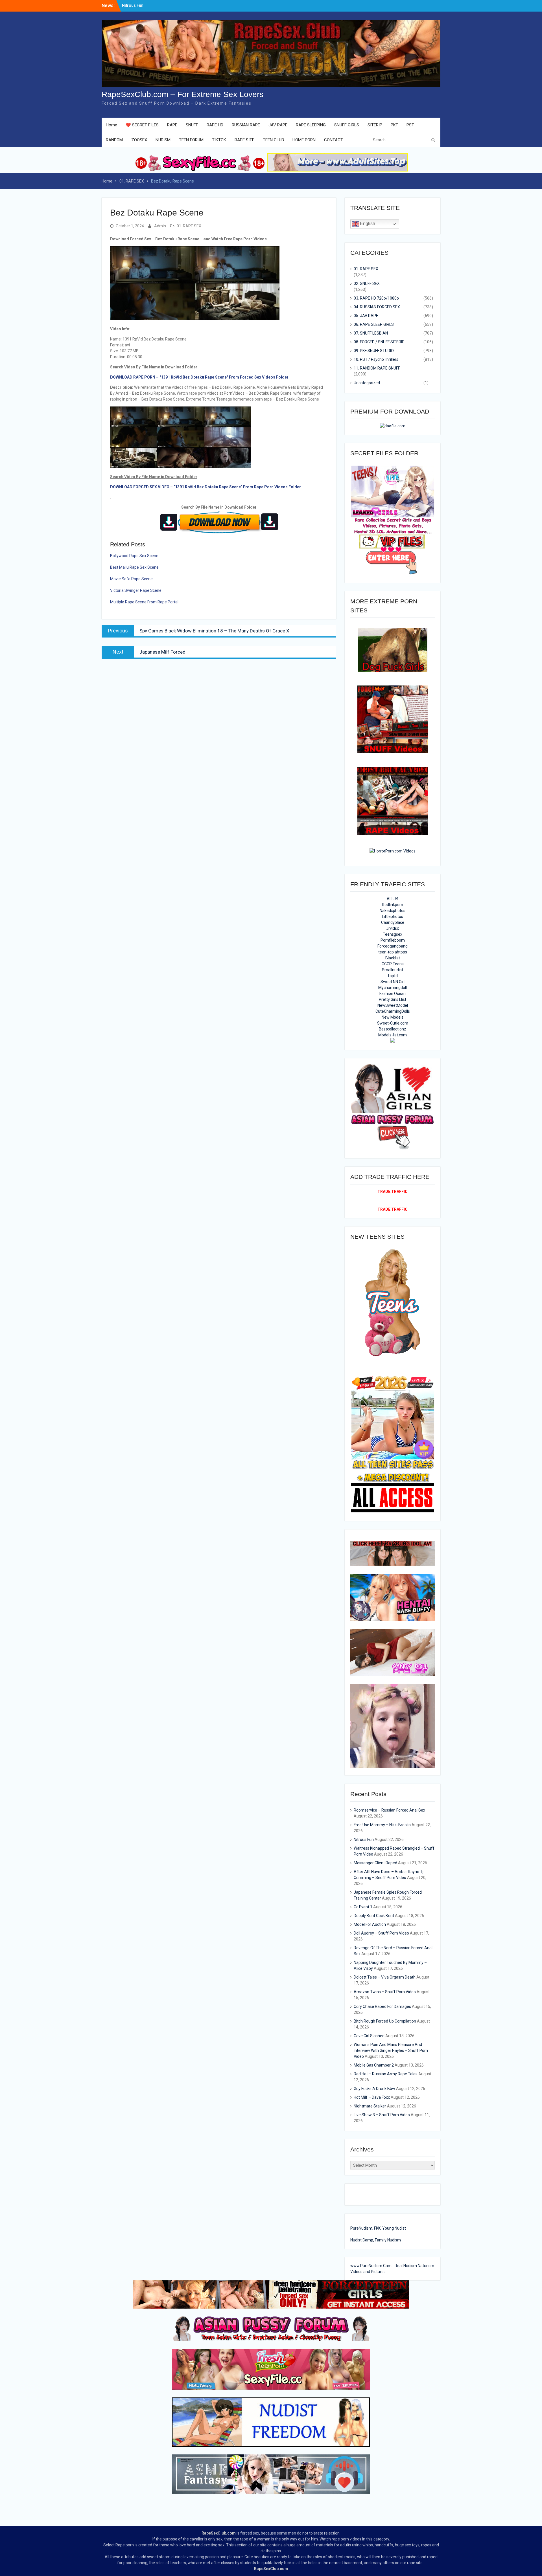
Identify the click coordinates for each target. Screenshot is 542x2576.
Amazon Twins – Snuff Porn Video (385, 1992)
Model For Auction (370, 1924)
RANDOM (114, 140)
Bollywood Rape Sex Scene (134, 556)
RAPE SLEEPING (311, 125)
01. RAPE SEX (189, 226)
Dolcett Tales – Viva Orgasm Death (385, 1977)
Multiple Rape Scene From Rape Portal (144, 602)
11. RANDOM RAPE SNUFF (377, 368)
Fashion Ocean (393, 994)
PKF (394, 125)
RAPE (172, 125)
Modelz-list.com (393, 1035)
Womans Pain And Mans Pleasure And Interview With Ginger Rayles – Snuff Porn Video (391, 2050)
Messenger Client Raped (375, 1863)
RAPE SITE (244, 140)
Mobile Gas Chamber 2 (374, 2065)
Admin (160, 226)
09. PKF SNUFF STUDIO (374, 351)
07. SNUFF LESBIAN (371, 333)
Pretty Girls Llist (393, 999)
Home (112, 125)
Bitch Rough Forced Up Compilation (385, 2021)
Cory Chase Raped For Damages (382, 2006)
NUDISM (163, 140)
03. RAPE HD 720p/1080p (376, 298)
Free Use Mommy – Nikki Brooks (152, 5)
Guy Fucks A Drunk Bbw (374, 2089)
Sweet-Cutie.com (393, 1023)
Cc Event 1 (363, 1907)
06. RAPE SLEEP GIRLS (374, 324)
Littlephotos (393, 916)
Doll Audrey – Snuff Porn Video (381, 1933)
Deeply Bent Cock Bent (374, 1916)
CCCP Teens (393, 964)
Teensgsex (393, 934)
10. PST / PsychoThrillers (376, 359)
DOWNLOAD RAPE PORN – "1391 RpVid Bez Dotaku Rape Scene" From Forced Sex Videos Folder (199, 377)
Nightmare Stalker (370, 2106)
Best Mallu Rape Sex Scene (134, 567)
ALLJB (393, 899)
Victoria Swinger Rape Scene (136, 590)
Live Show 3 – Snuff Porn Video (382, 2115)
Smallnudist (393, 970)
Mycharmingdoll (393, 988)
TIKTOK (219, 140)
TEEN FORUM (191, 140)
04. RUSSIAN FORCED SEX (377, 307)
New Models (393, 1017)
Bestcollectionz (393, 1029)
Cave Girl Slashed (369, 2036)
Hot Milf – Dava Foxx (372, 2097)
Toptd (393, 976)
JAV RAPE (278, 125)
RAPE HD (215, 125)
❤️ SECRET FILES (142, 125)
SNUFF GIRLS (347, 125)
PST (410, 125)
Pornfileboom (393, 940)
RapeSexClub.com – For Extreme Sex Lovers (183, 94)
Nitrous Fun (364, 1839)
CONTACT (334, 140)
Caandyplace (393, 922)
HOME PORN (304, 140)
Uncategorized (367, 383)
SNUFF (192, 125)
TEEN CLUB (273, 140)
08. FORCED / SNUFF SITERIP (379, 342)
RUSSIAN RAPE (246, 125)
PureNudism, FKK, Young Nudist (378, 2228)
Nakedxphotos (393, 911)
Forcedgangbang (393, 946)
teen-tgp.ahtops (393, 952)
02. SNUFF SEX (367, 283)
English (367, 224)
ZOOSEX (139, 140)
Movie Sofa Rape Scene (131, 579)
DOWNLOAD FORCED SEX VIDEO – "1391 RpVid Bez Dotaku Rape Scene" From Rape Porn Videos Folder (206, 487)
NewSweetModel (393, 1005)
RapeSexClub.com (219, 2533)
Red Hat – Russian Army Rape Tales (386, 2074)
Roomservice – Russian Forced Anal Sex (389, 1810)
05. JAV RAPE (366, 316)
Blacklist (393, 958)
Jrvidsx (393, 928)
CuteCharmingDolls (393, 1011)
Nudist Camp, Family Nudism (376, 2240)
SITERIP (375, 125)
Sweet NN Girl (393, 982)
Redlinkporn (393, 905)
